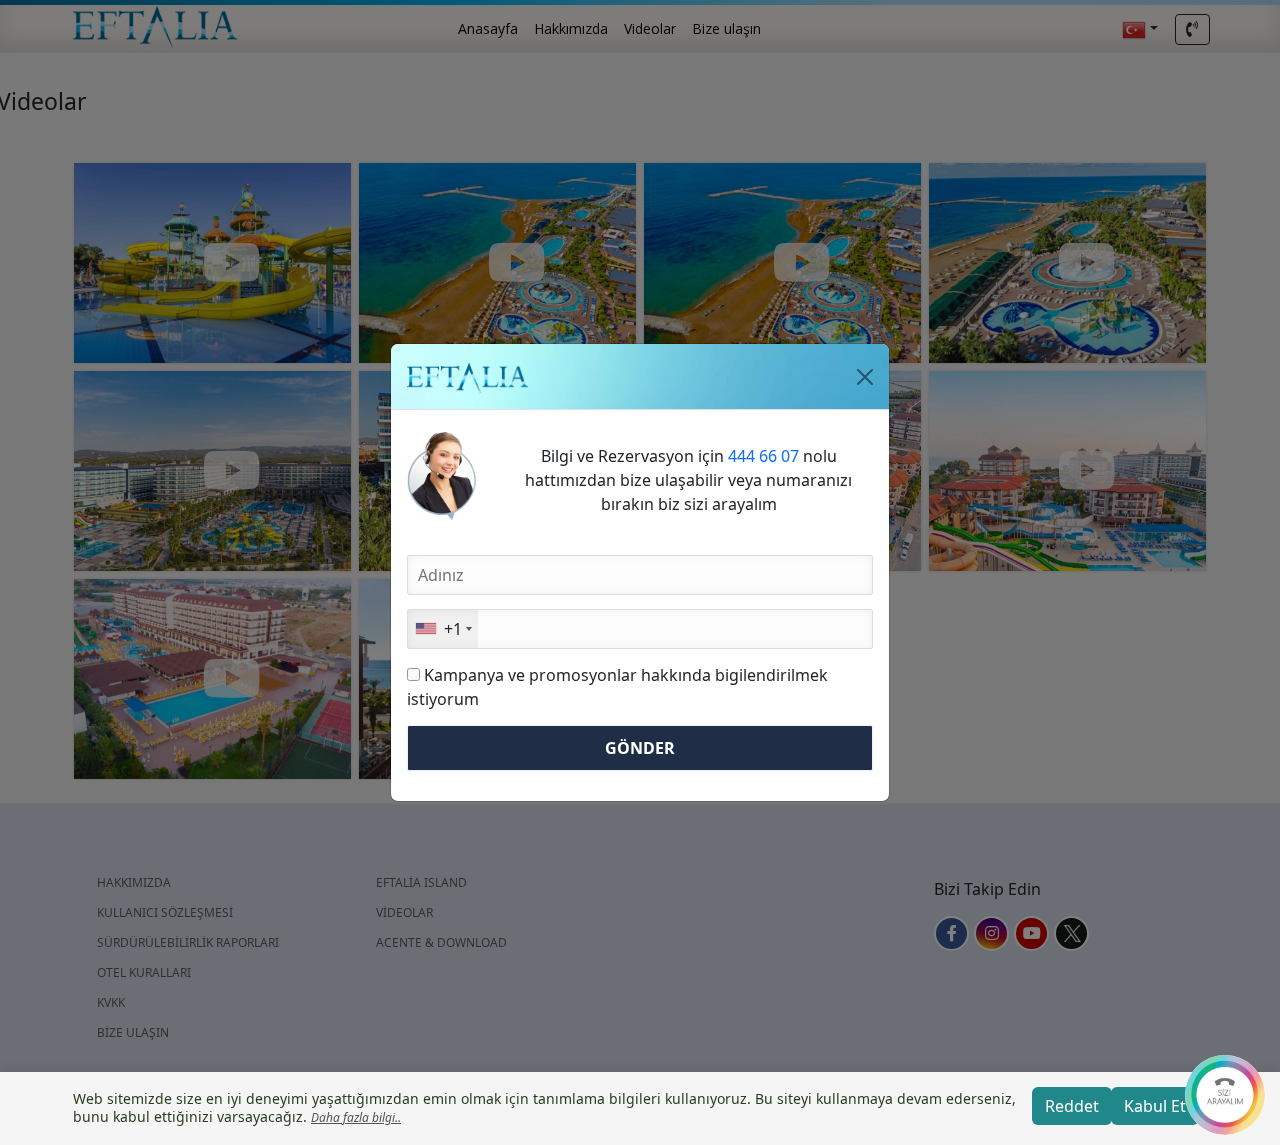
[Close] (865, 377)
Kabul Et (1155, 1106)
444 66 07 (763, 456)
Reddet (1072, 1106)
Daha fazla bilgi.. (356, 1117)
